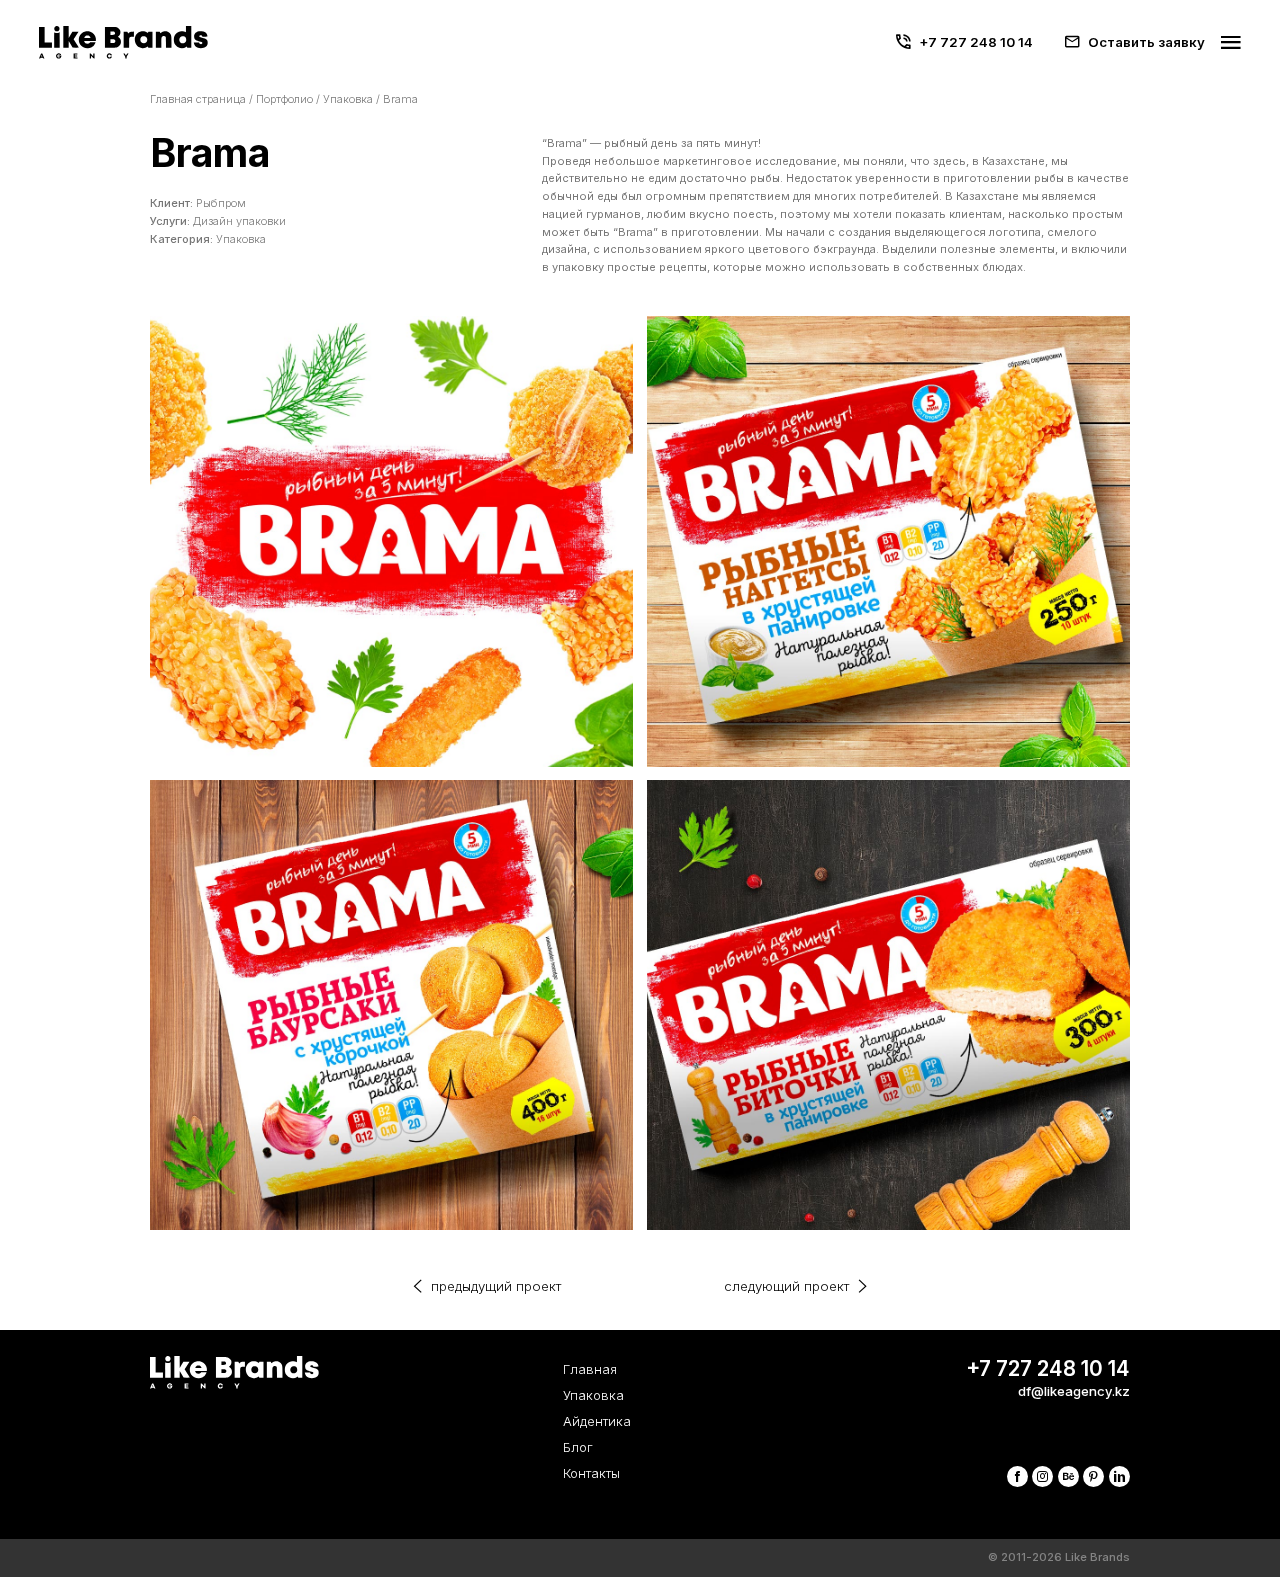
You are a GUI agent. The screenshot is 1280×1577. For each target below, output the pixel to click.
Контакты (591, 1473)
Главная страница (198, 99)
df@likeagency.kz (1074, 1391)
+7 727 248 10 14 (976, 42)
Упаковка (348, 99)
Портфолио (284, 99)
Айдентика (597, 1421)
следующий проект (786, 1286)
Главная (590, 1369)
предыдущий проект (496, 1286)
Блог (578, 1447)
